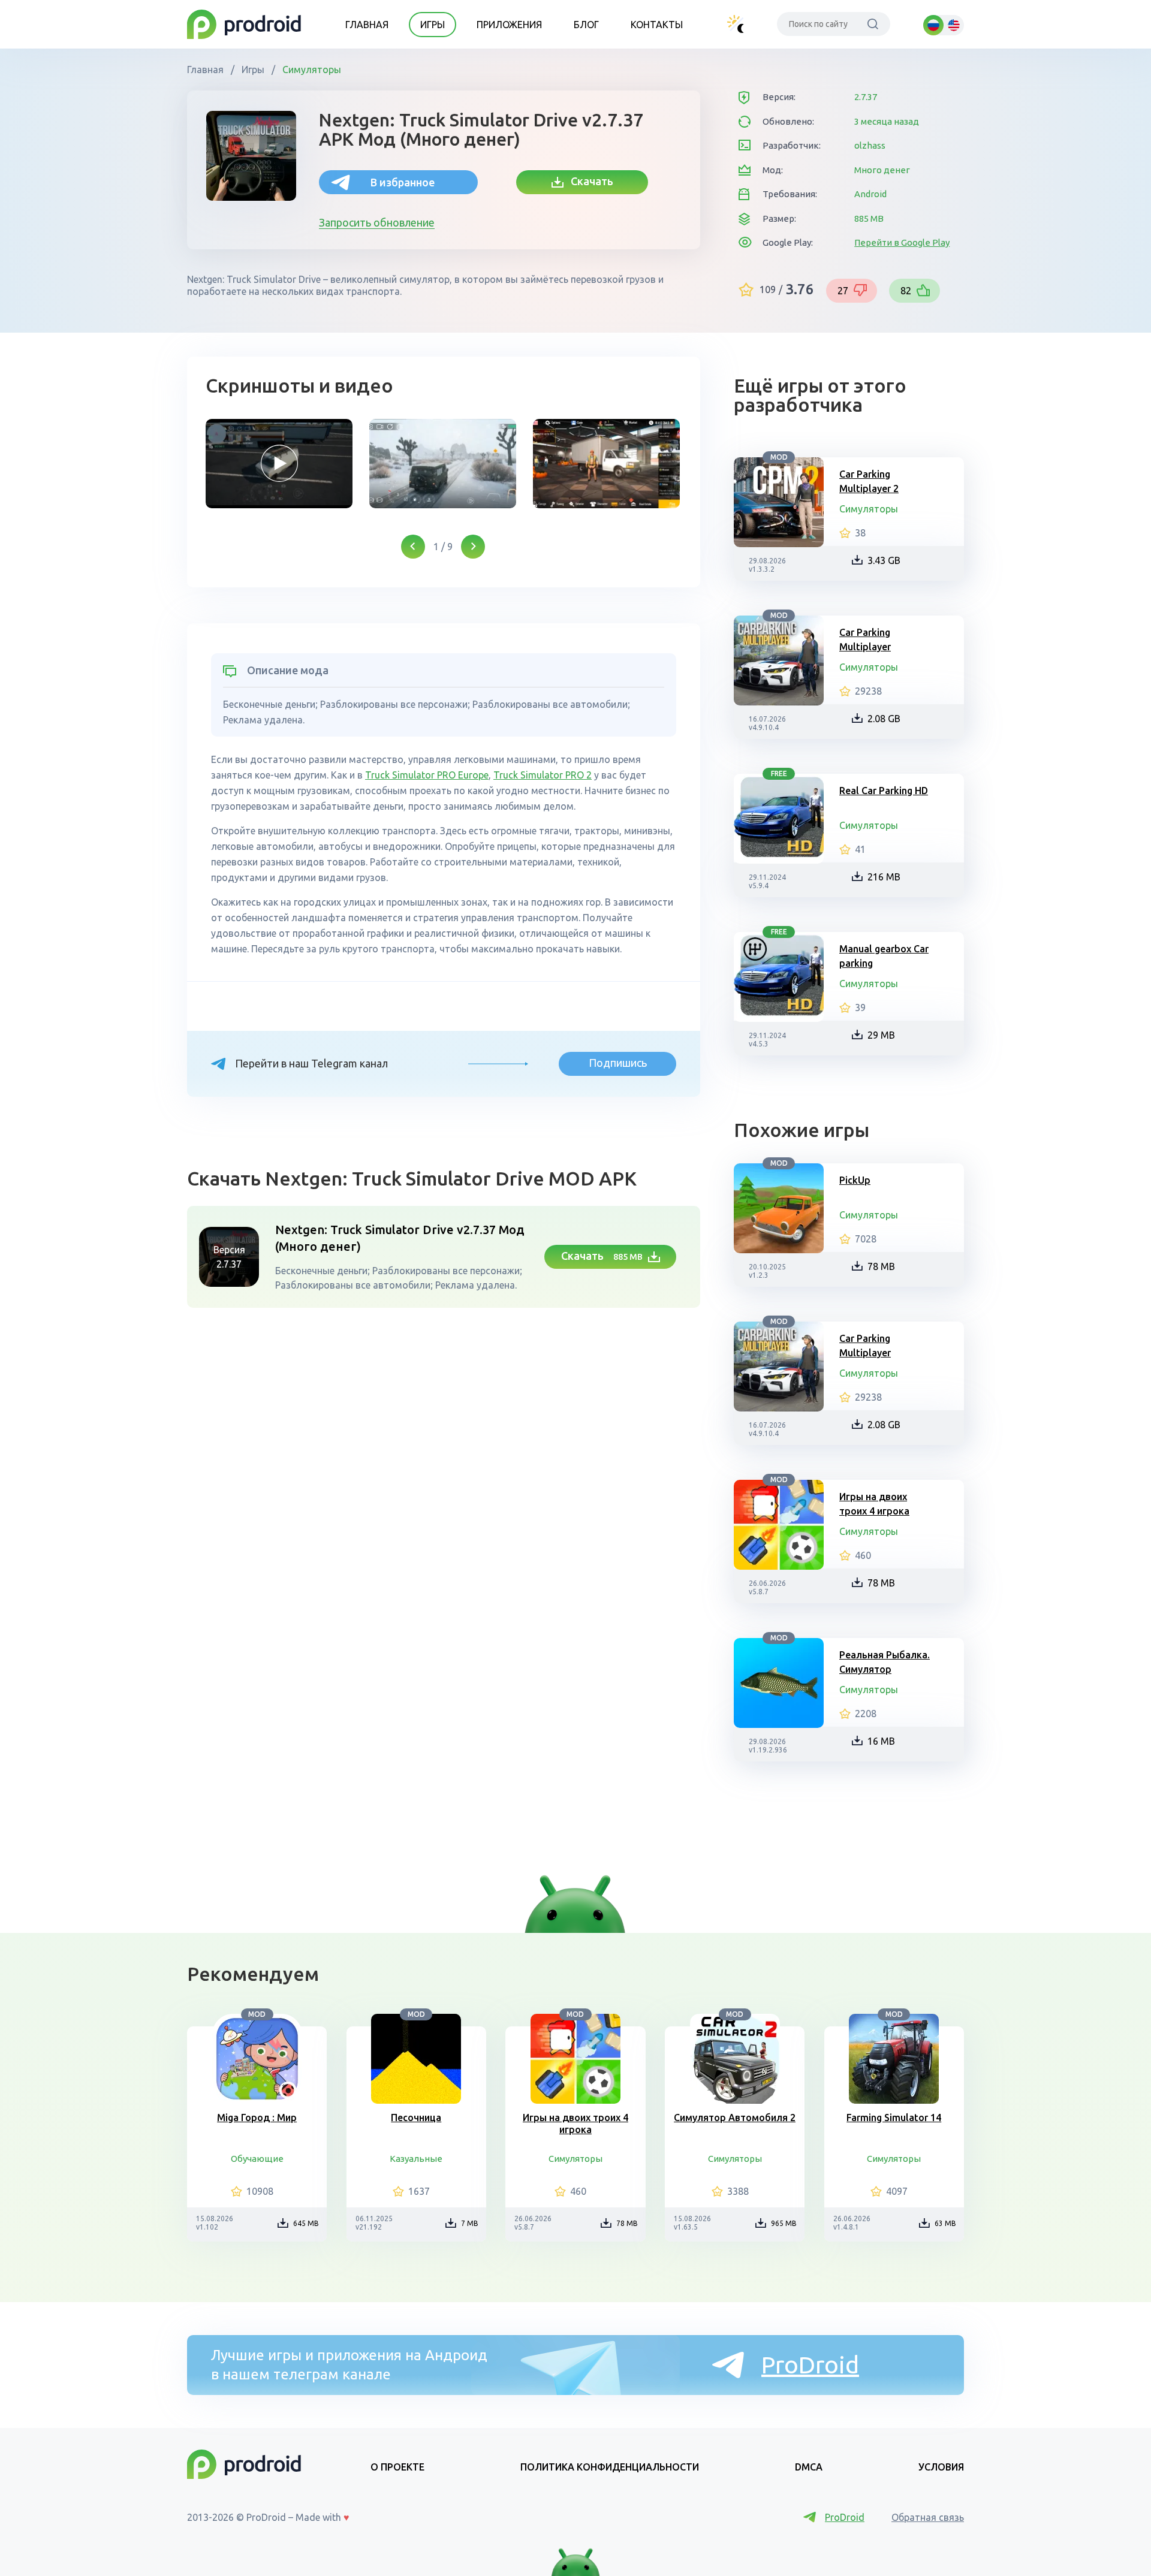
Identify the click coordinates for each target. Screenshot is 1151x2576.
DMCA (809, 2467)
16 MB (881, 1741)
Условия (941, 2467)
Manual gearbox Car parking (884, 956)
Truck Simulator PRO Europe (427, 775)
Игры (433, 25)
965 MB (784, 2223)
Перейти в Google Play (902, 242)
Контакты (657, 25)
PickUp (855, 1180)
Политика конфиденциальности (610, 2467)
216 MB (884, 877)
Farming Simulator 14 (894, 2117)
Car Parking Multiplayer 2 (869, 481)
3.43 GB (884, 560)
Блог (586, 25)
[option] (279, 464)
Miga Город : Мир (257, 2117)
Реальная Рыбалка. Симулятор (885, 1662)
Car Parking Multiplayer (865, 640)
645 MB (306, 2223)
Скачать (588, 181)
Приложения (509, 25)
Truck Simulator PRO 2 (543, 775)
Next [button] (473, 547)
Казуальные (416, 2159)
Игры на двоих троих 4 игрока (874, 1504)
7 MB (470, 2223)
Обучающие (257, 2159)
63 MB (945, 2223)
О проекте (397, 2467)
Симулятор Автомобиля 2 (735, 2117)
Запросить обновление (377, 222)
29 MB (881, 1035)
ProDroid (810, 2365)
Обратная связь (928, 2517)
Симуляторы (311, 70)
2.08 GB (884, 719)
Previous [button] (413, 547)
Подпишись (618, 1063)
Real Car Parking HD (884, 791)
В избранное (403, 182)
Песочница (416, 2117)
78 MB (881, 1266)
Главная (367, 25)
